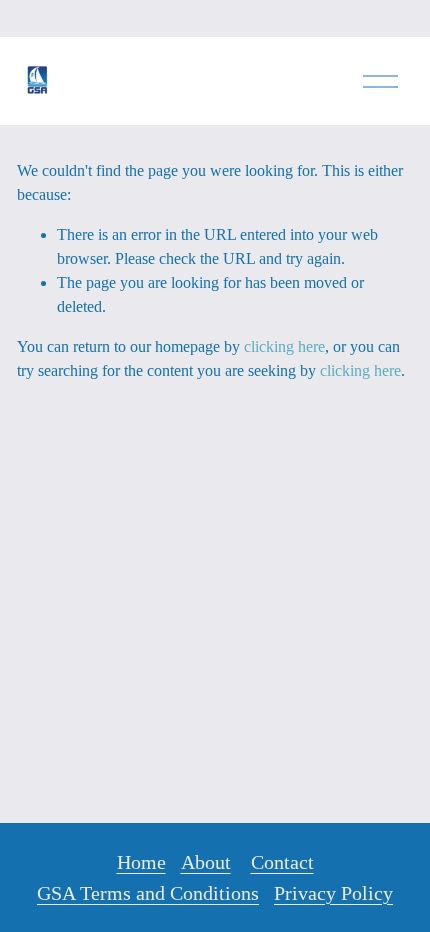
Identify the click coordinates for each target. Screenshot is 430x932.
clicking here (284, 346)
